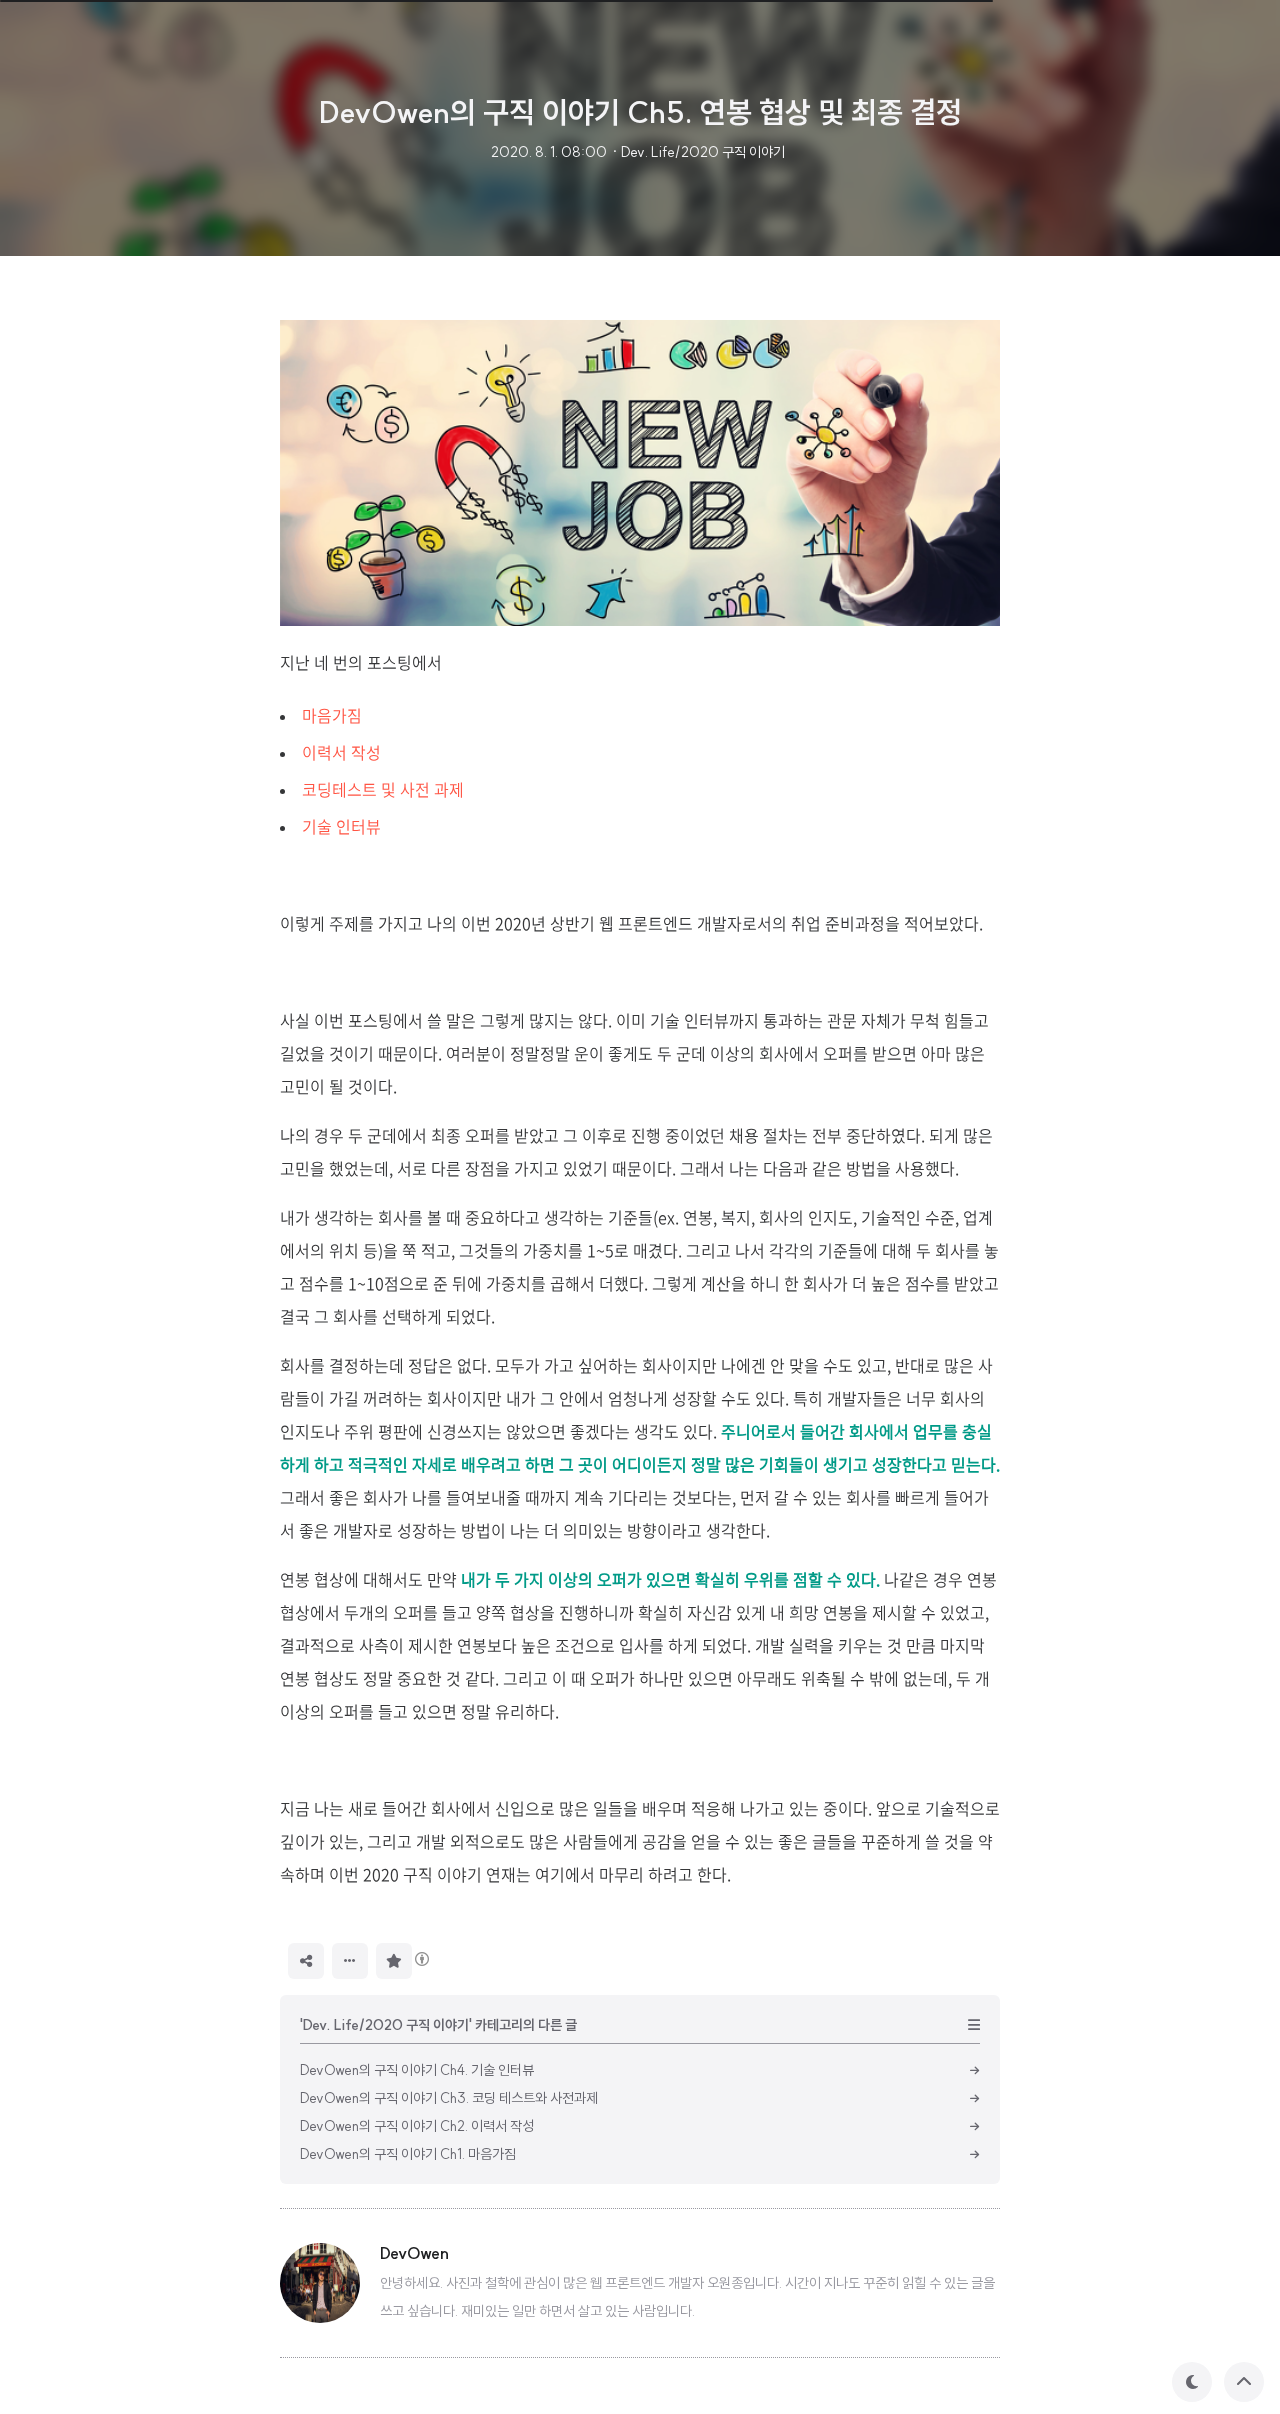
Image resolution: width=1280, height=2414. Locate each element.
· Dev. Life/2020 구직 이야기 (698, 152)
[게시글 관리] (350, 1961)
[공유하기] (306, 1961)
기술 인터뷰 (341, 826)
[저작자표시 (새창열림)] (421, 1959)
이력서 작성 (341, 752)
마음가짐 (332, 715)
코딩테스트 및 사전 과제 (383, 789)
